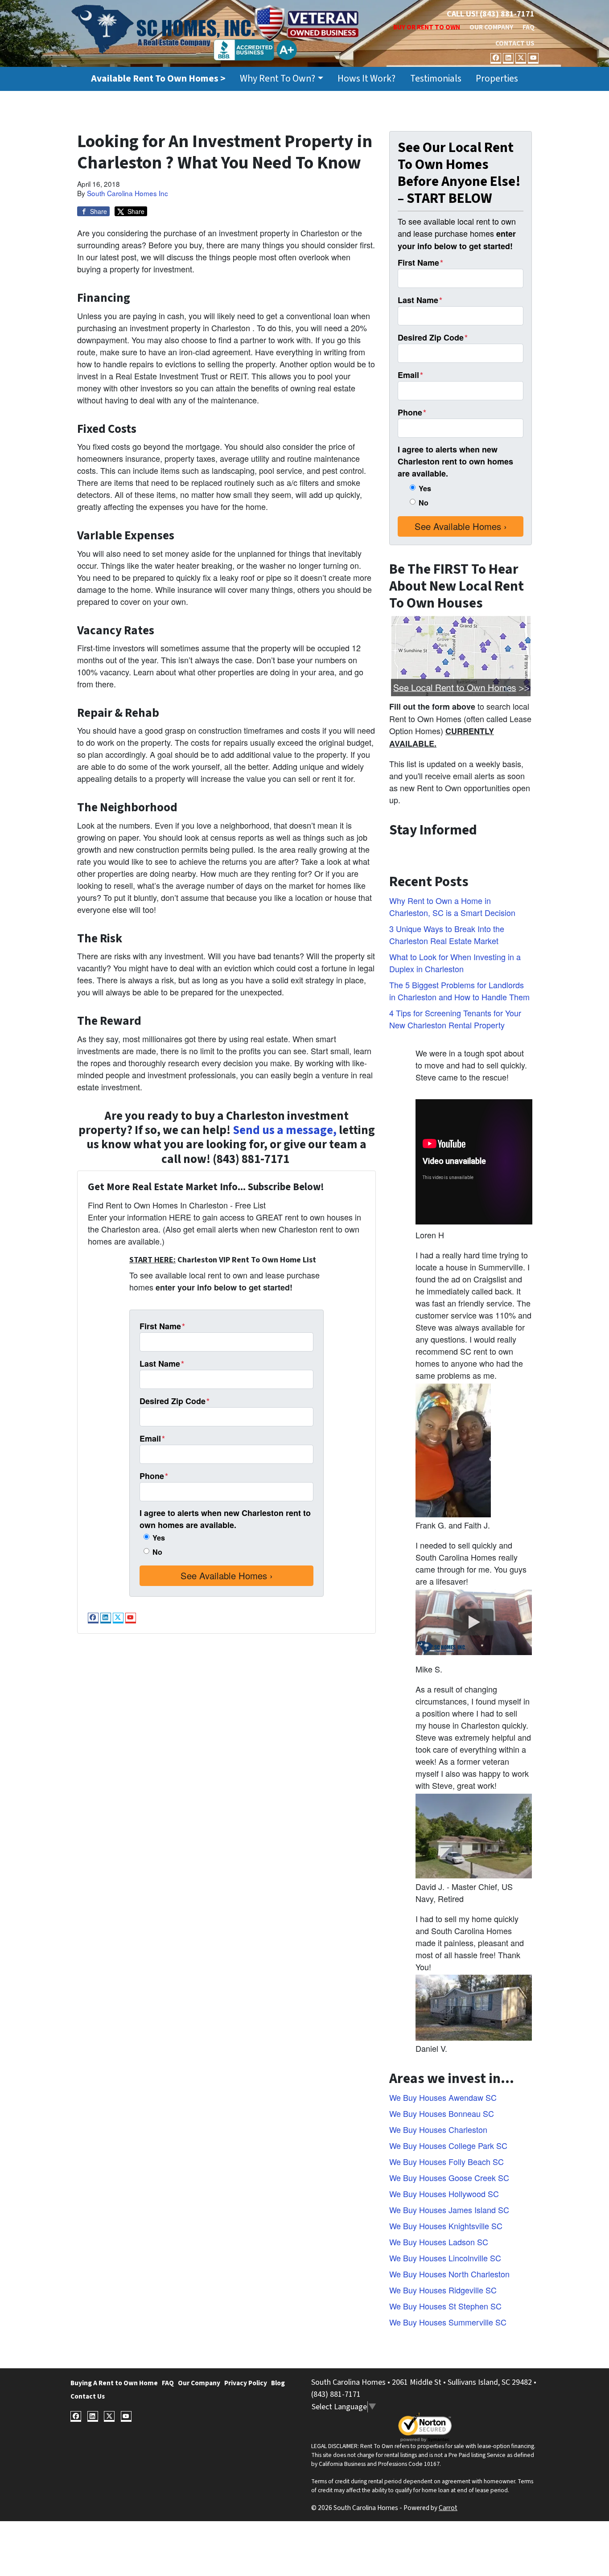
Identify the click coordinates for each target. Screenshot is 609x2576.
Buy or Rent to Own (427, 27)
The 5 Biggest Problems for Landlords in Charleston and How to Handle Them (459, 991)
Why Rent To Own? (278, 79)
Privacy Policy (246, 2383)
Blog (278, 2383)
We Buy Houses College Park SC (448, 2145)
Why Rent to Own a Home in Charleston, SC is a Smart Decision (452, 906)
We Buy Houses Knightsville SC (446, 2226)
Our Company (491, 27)
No (157, 1552)
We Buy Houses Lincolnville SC (445, 2258)
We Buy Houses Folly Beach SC (446, 2161)
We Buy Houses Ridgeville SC (443, 2290)
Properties (497, 79)
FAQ (529, 27)
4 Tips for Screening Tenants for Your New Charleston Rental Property (455, 1019)
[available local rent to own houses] (461, 656)
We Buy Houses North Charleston (449, 2274)
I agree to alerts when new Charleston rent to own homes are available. (225, 1519)
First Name (162, 1326)
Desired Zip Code (175, 1401)
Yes (159, 1538)
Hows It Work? (366, 79)
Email (152, 1438)
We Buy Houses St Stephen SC (445, 2306)
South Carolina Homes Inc (128, 193)
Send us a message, (285, 1130)
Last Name (162, 1364)
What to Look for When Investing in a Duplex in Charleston (455, 963)
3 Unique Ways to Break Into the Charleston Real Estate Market (447, 935)
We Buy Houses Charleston (438, 2129)
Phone (154, 1476)
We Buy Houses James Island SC (449, 2210)
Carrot (448, 2508)
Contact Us (515, 43)
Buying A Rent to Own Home (114, 2383)
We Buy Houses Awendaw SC (443, 2097)
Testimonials (436, 79)
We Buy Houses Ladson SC (439, 2242)
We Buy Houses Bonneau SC (442, 2113)
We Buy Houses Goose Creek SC (449, 2177)
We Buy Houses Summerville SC (448, 2322)
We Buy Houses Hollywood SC (444, 2194)
